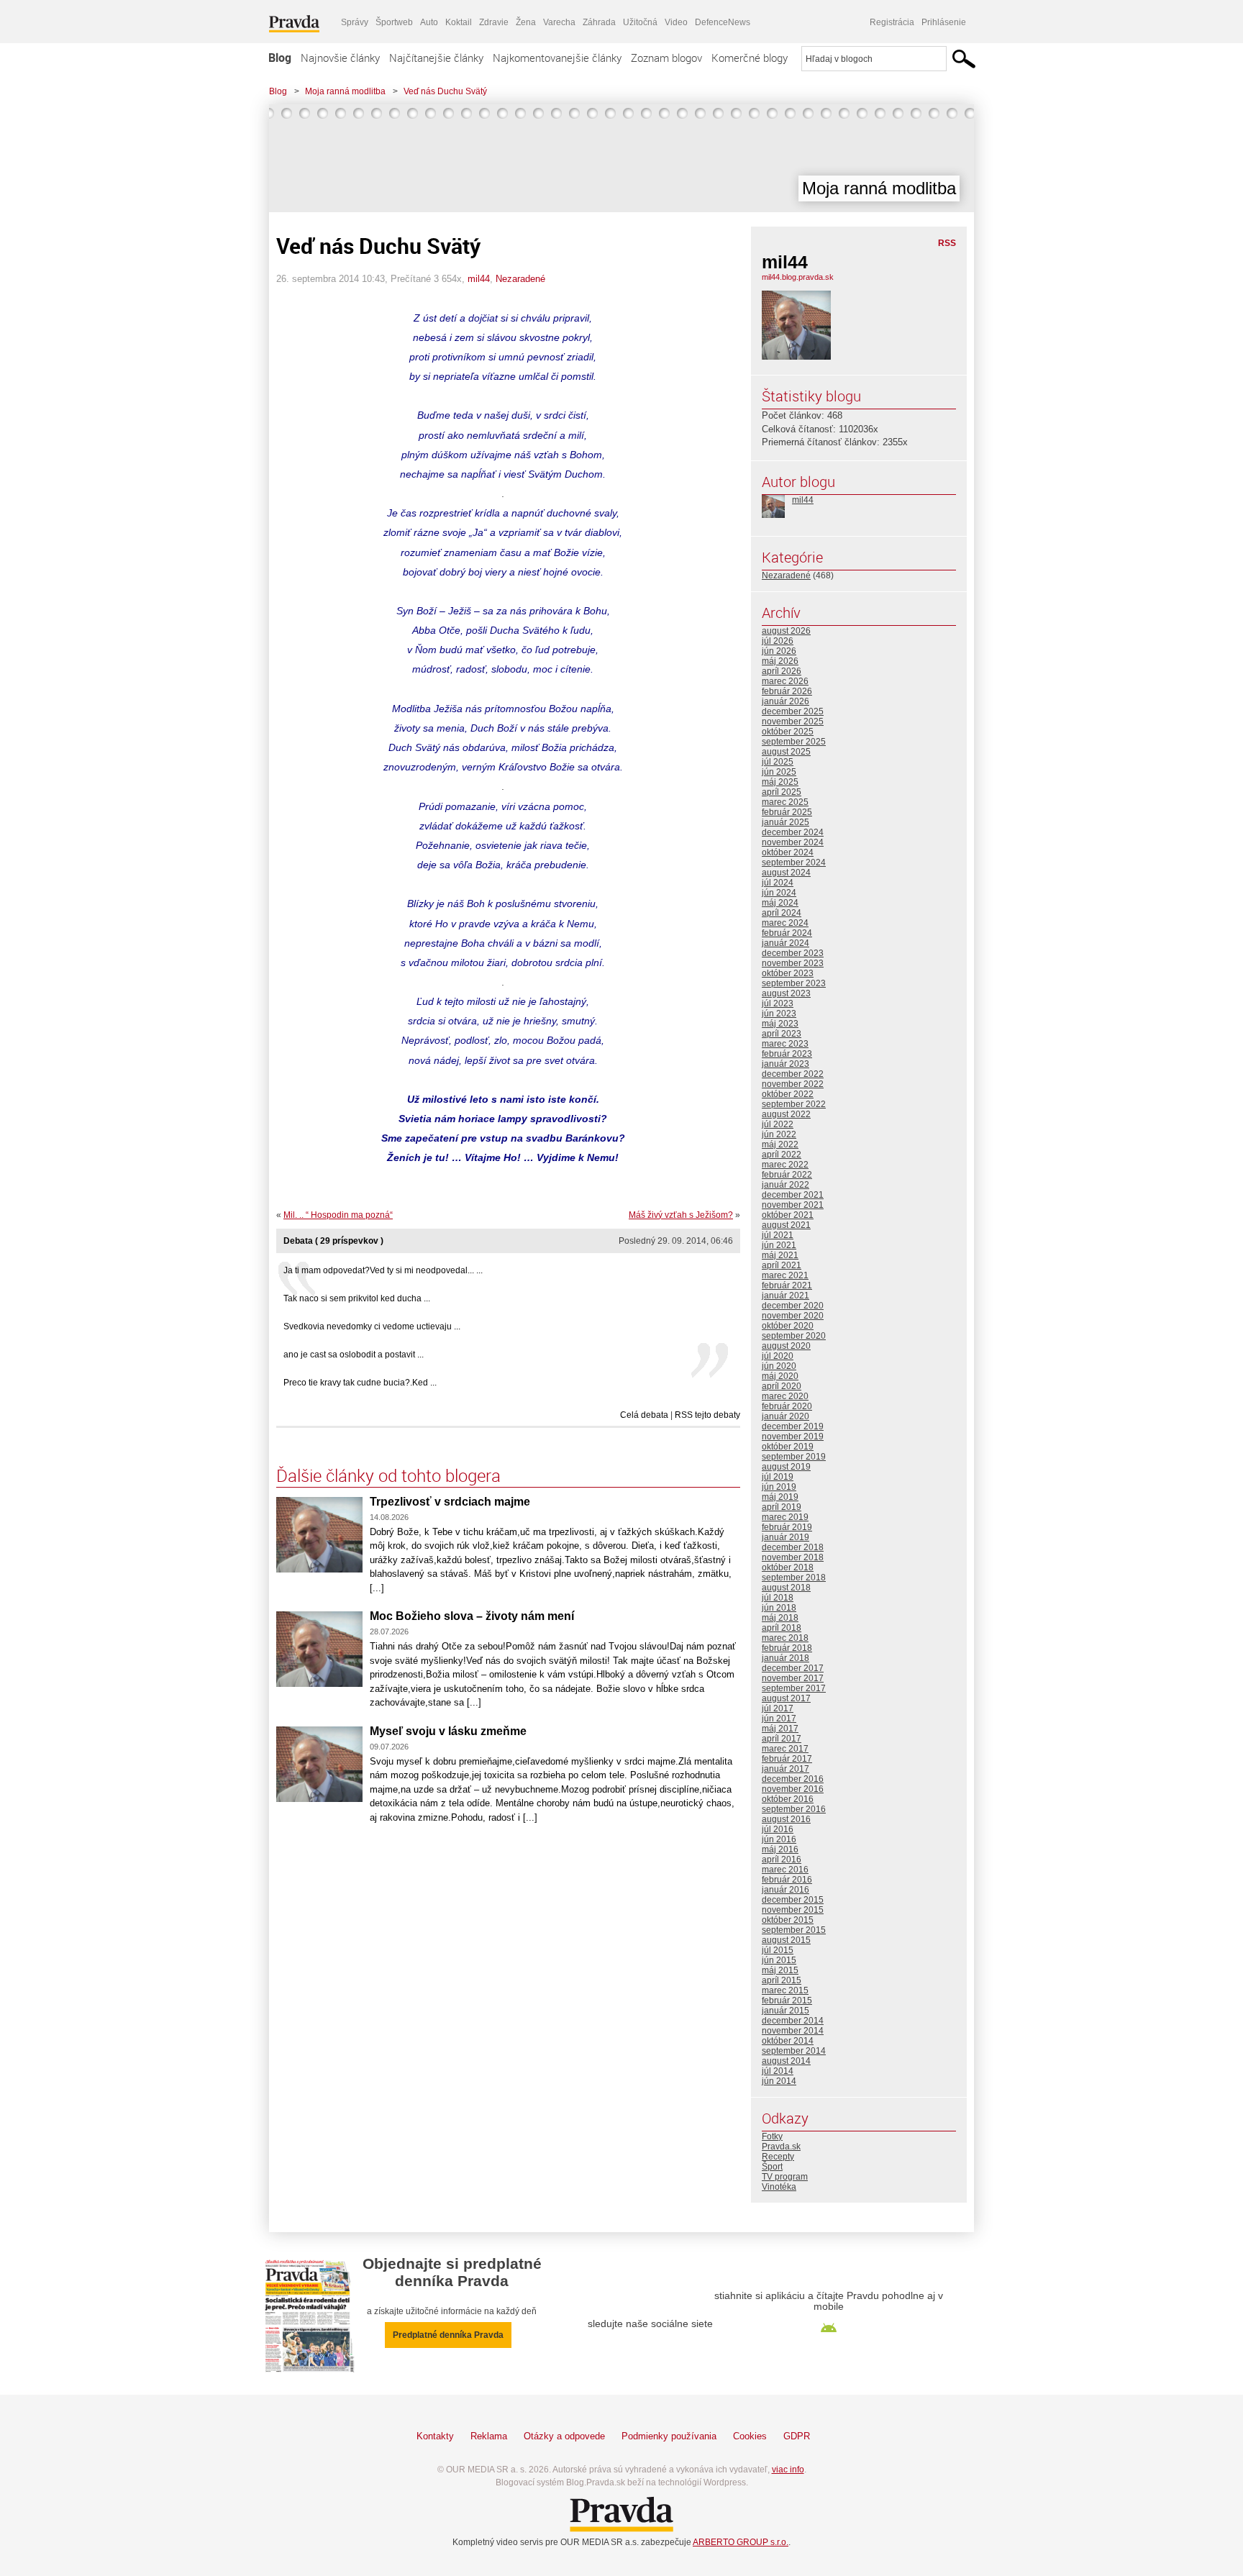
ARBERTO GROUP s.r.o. (741, 2542)
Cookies (750, 2436)
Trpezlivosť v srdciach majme (450, 1502)
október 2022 (788, 1094)
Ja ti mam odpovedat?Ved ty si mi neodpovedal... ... (383, 1270)
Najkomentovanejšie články (557, 58)
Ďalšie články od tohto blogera (388, 1475)
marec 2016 (785, 1870)
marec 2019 (785, 1517)
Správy (355, 22)
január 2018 (786, 1658)
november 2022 (793, 1084)
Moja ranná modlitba (345, 91)
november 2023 (793, 963)
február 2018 (787, 1648)
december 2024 (793, 832)
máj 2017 (780, 1729)
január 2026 (786, 701)
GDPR (797, 2436)
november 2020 (793, 1316)
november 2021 (793, 1205)
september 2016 (794, 1809)
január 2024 (786, 943)
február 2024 (787, 933)
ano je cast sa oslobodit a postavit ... (354, 1355)
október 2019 (788, 1447)
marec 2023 (785, 1044)
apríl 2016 (782, 1860)
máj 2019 (780, 1497)
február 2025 (787, 812)
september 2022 (794, 1104)
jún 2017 (779, 1719)
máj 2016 (780, 1849)
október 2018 (788, 1567)
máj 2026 (780, 661)
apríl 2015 (782, 1980)
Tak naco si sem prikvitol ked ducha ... (357, 1298)
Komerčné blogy (750, 58)
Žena (526, 22)
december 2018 (793, 1547)
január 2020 (786, 1416)
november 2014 (793, 2031)
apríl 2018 (782, 1628)
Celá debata (644, 1415)
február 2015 (787, 2001)
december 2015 (793, 1900)
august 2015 (786, 1940)
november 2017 (793, 1678)
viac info (788, 2470)
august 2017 (786, 1698)
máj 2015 (780, 1970)
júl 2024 (778, 883)
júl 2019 (778, 1477)
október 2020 (788, 1326)
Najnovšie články (340, 58)
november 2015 (793, 1910)
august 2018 (786, 1588)
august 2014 (786, 2061)
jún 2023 (779, 1014)
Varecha (559, 22)
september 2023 (794, 983)
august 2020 (786, 1346)
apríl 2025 (782, 792)
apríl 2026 (782, 671)
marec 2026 (785, 681)
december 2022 (793, 1074)
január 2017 (786, 1769)
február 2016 (787, 1880)
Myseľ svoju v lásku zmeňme (448, 1731)
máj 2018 (780, 1618)
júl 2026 (778, 641)
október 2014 (788, 2041)
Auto (429, 22)
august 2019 (786, 1467)
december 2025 (793, 711)
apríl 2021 (782, 1265)
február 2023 (787, 1054)
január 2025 (786, 822)
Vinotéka (779, 2187)
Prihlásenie (944, 22)
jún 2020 (779, 1366)
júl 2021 (778, 1235)
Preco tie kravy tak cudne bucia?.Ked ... (360, 1383)
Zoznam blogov (666, 58)
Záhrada (599, 22)
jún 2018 (779, 1608)
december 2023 (793, 953)
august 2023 (786, 993)
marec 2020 (785, 1396)
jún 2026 (779, 651)
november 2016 (793, 1789)
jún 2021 (779, 1245)
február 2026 (787, 691)
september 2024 (794, 863)
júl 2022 (778, 1124)
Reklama (489, 2436)
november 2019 (793, 1437)
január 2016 (786, 1890)
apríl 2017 (782, 1739)
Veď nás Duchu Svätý (445, 91)
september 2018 (794, 1578)
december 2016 (793, 1779)
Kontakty (435, 2436)
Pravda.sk (781, 2147)
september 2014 (794, 2051)
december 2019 (793, 1426)
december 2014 (793, 2021)
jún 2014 (779, 2081)
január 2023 (786, 1064)
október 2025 (788, 732)
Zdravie (494, 22)
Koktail (459, 22)
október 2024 (788, 852)
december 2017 (793, 1668)
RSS (947, 243)
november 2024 (793, 842)
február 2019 (787, 1527)
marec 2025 (785, 802)
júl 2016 (778, 1829)
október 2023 (788, 973)
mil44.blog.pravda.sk (798, 277)
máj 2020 (780, 1376)
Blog (280, 58)
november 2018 (793, 1557)
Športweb (394, 22)
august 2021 (786, 1225)
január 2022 (786, 1185)
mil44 (479, 279)
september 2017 (794, 1688)
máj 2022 (780, 1144)
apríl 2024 (782, 913)
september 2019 (794, 1457)
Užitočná (640, 22)
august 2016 (786, 1819)
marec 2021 (785, 1275)
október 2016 (788, 1799)
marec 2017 (785, 1749)
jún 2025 (779, 772)
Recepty (778, 2157)
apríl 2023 (782, 1034)
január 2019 (786, 1537)
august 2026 (786, 631)
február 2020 (787, 1406)
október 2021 (788, 1215)
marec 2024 (785, 923)
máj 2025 (780, 782)
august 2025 (786, 752)
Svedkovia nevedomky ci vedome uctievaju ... (372, 1326)
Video (676, 22)
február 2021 (787, 1285)
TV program (785, 2177)
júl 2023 (778, 1003)
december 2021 (793, 1195)
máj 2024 (780, 903)
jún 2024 (779, 893)
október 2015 (788, 1920)
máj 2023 (780, 1024)
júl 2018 (778, 1598)
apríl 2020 (782, 1386)
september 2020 (794, 1336)
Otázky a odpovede (564, 2436)
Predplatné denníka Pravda (448, 2335)
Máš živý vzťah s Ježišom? (681, 1215)
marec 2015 (785, 1990)
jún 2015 (779, 1960)
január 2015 (786, 2011)
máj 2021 (780, 1255)
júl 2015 (778, 1950)
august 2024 (786, 873)
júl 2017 (778, 1708)
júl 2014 (778, 2071)
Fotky (772, 2136)
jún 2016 (779, 1839)
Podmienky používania (669, 2436)
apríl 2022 (782, 1155)
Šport (772, 2167)
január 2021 (786, 1296)
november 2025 (793, 722)
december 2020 (793, 1306)
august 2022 (786, 1114)
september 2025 (794, 742)
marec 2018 (785, 1638)
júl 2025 (778, 762)
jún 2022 (779, 1134)
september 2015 (794, 1930)
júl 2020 (778, 1356)
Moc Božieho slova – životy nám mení (472, 1616)
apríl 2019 (782, 1507)
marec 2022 (785, 1165)
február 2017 (787, 1759)
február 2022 (787, 1175)
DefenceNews (723, 22)
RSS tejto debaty (707, 1415)
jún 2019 (779, 1487)
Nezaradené (520, 279)
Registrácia (892, 22)
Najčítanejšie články (436, 58)
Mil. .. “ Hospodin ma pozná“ (338, 1215)
